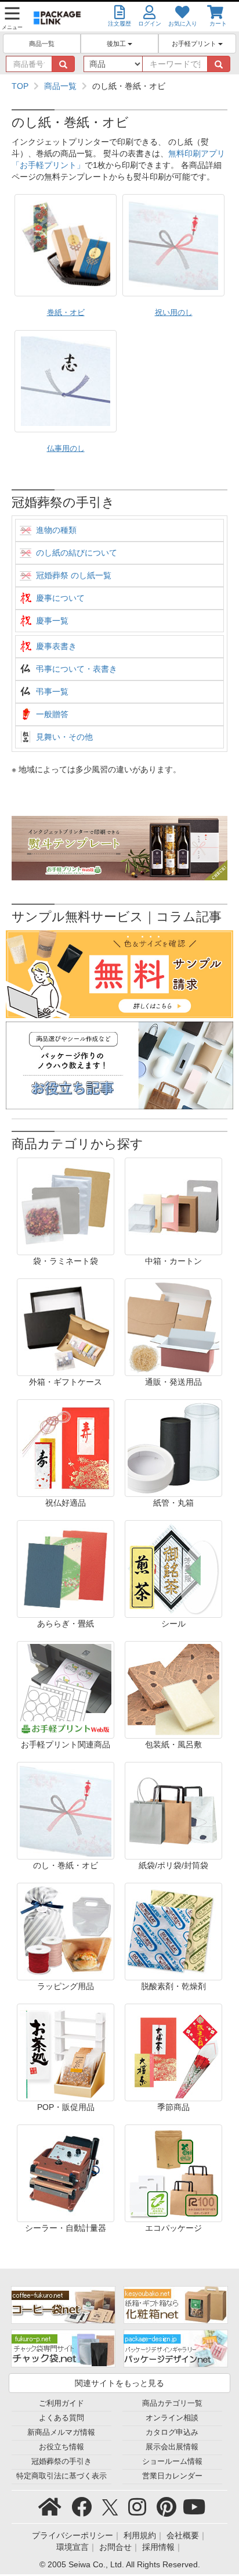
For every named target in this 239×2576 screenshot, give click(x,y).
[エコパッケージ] (173, 2173)
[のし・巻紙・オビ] (66, 1810)
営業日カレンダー (172, 2476)
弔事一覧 (52, 692)
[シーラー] (66, 2173)
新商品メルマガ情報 (61, 2432)
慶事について (60, 598)
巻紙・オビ (66, 313)
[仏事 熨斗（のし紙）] (66, 381)
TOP (20, 86)
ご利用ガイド (61, 2403)
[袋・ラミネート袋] (66, 1206)
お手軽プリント (195, 44)
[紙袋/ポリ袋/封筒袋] (173, 1810)
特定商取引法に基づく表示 (61, 2476)
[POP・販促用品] (66, 2052)
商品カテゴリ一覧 (172, 2403)
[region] (119, 86)
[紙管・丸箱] (173, 1448)
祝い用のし (174, 313)
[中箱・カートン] (173, 1206)
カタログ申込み (172, 2432)
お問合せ (115, 2547)
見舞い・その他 (64, 737)
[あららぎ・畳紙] (66, 1568)
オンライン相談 (172, 2418)
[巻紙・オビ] (66, 245)
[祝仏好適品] (66, 1448)
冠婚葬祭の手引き (61, 2462)
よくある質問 (61, 2418)
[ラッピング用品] (66, 1931)
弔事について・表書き (77, 669)
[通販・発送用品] (173, 1327)
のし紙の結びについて (77, 553)
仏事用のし (66, 449)
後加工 (117, 44)
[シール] (173, 1568)
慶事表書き (56, 646)
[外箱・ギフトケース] (66, 1327)
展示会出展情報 (172, 2447)
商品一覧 (42, 44)
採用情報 (158, 2547)
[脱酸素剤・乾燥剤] (173, 1931)
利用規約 (140, 2535)
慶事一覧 (52, 621)
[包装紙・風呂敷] (173, 1689)
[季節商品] (173, 2052)
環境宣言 (73, 2547)
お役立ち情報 (61, 2447)
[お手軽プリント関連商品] (66, 1689)
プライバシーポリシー (73, 2535)
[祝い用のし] (173, 245)
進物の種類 (56, 530)
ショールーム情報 (172, 2462)
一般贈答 (52, 714)
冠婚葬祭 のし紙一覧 (74, 575)
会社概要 (183, 2535)
